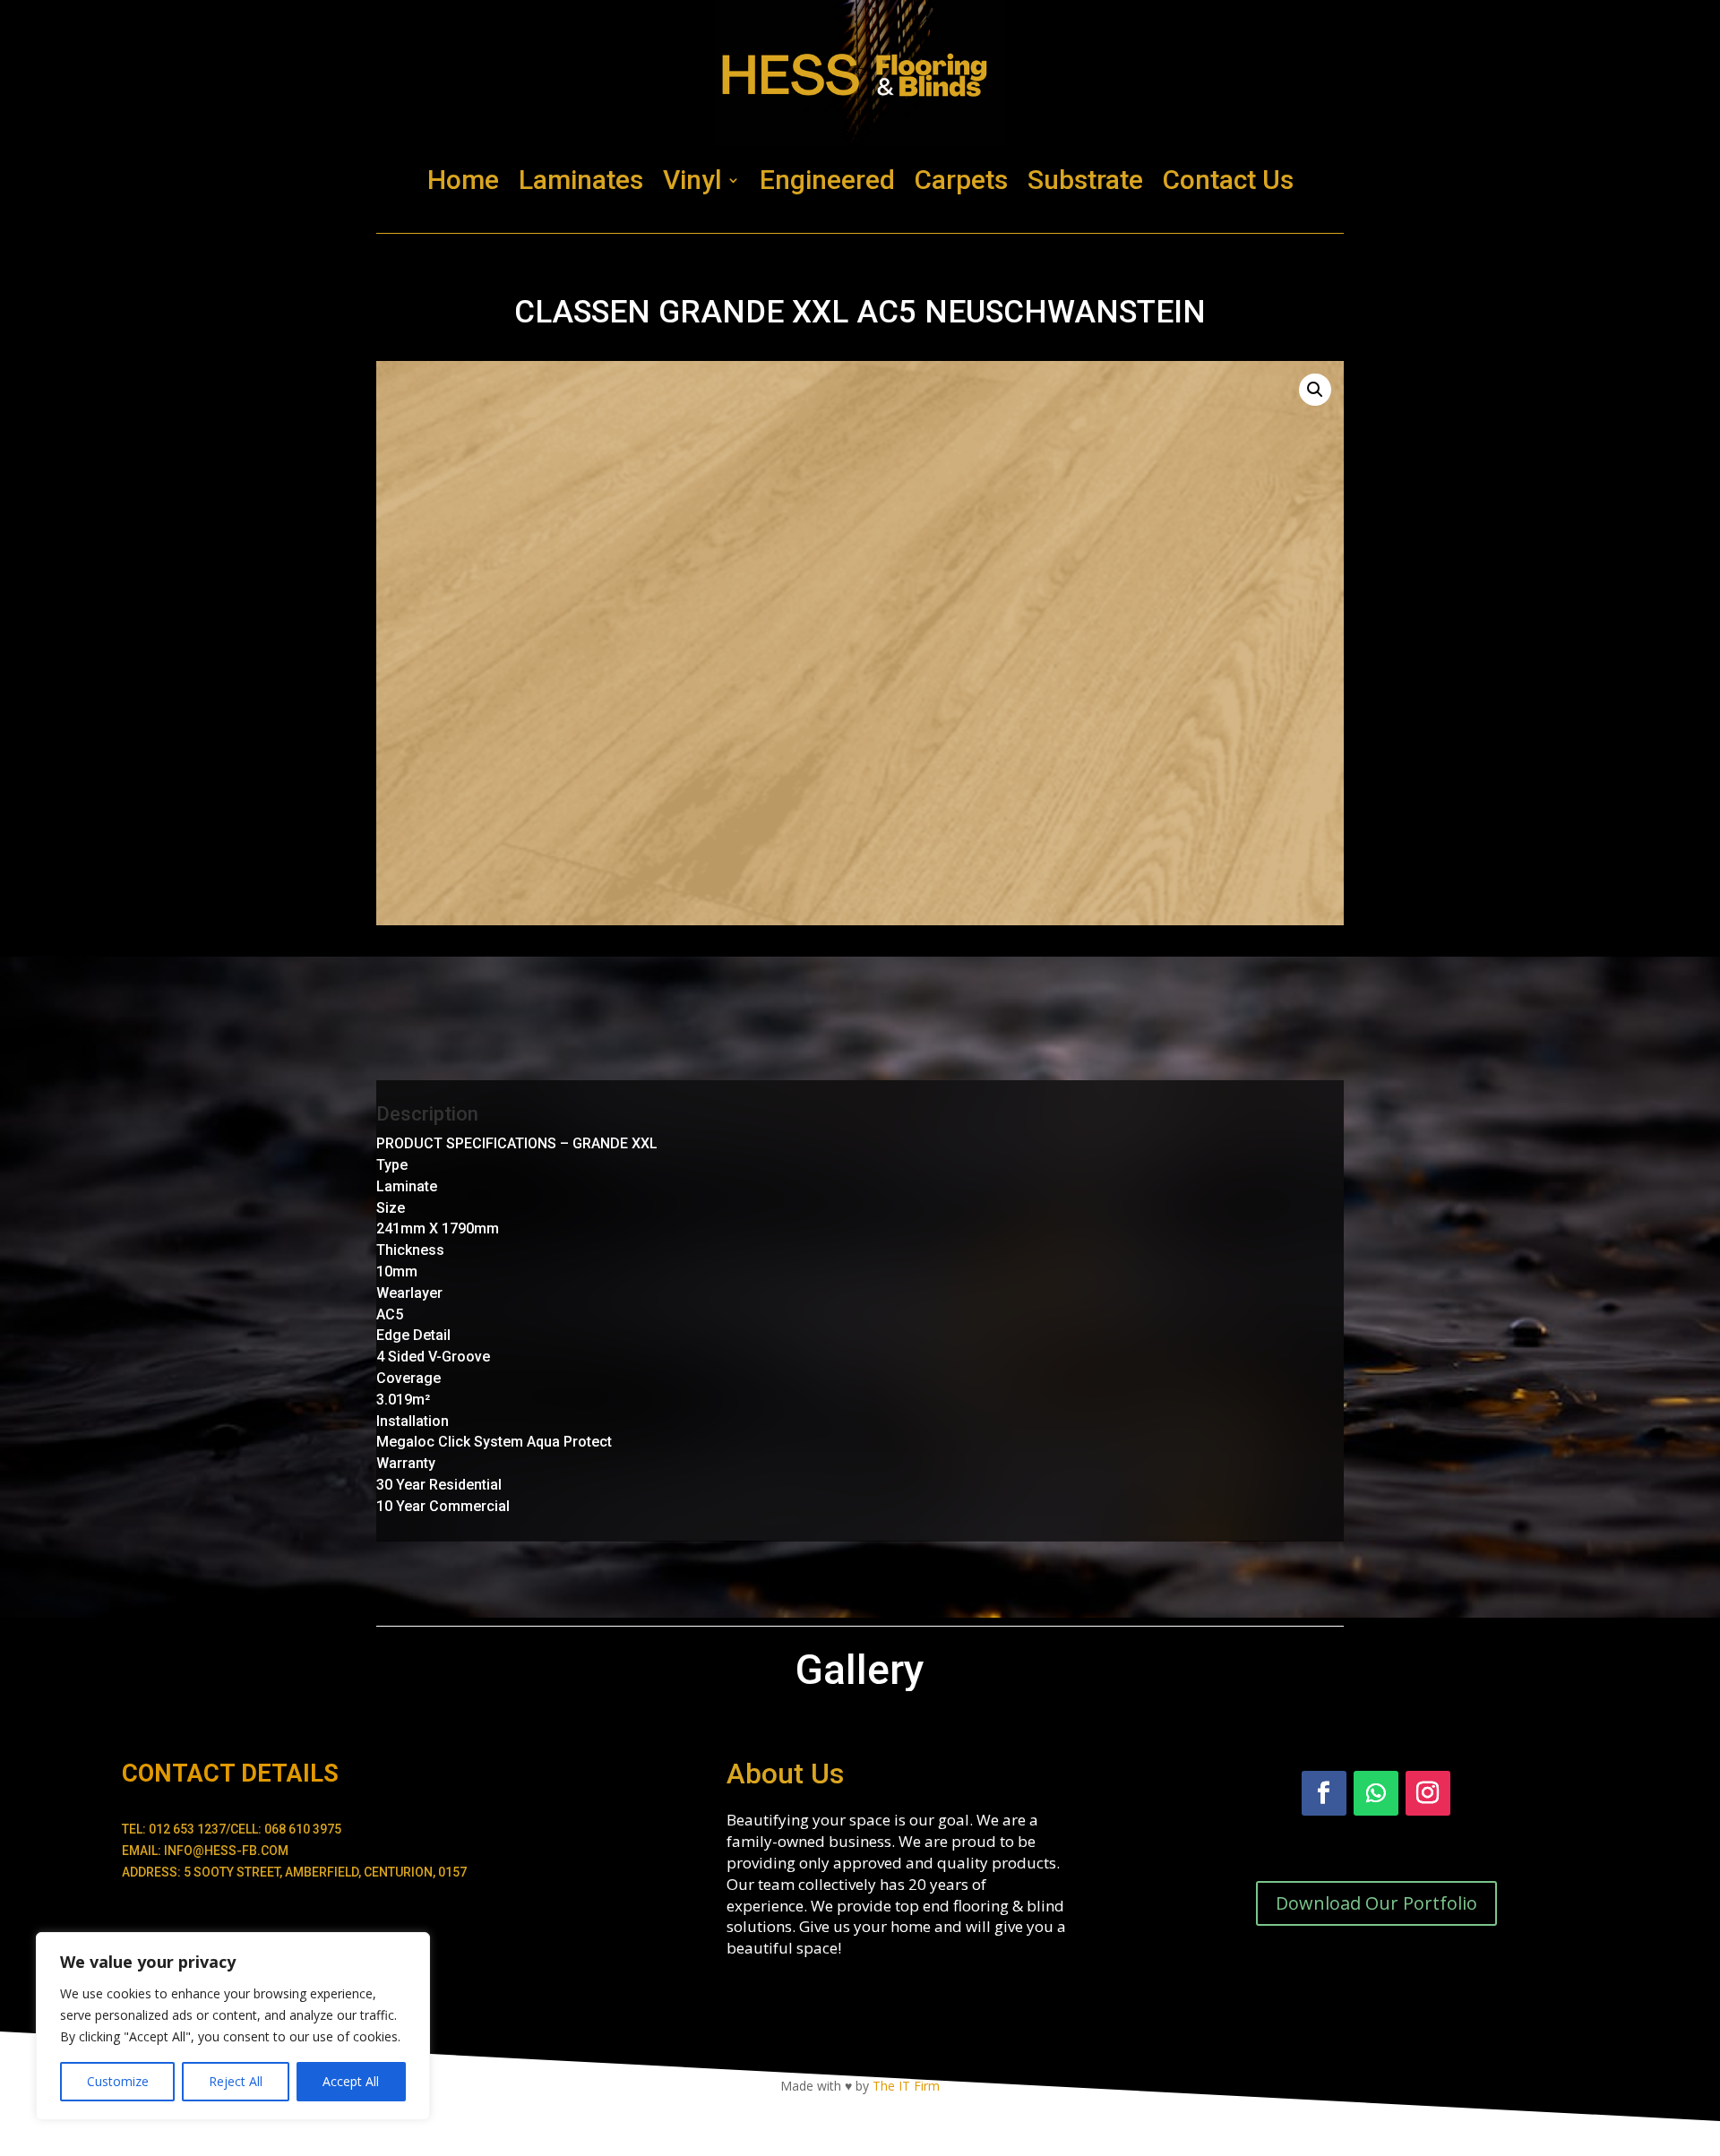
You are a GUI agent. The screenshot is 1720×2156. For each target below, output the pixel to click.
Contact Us (1228, 180)
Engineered (827, 180)
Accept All (351, 2081)
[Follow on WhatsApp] (1376, 1793)
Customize (118, 2081)
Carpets (961, 180)
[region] (233, 2026)
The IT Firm (906, 2086)
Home (463, 180)
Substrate (1085, 180)
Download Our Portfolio (1376, 1903)
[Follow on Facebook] (1324, 1793)
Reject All (236, 2081)
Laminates (581, 180)
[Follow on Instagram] (1428, 1793)
